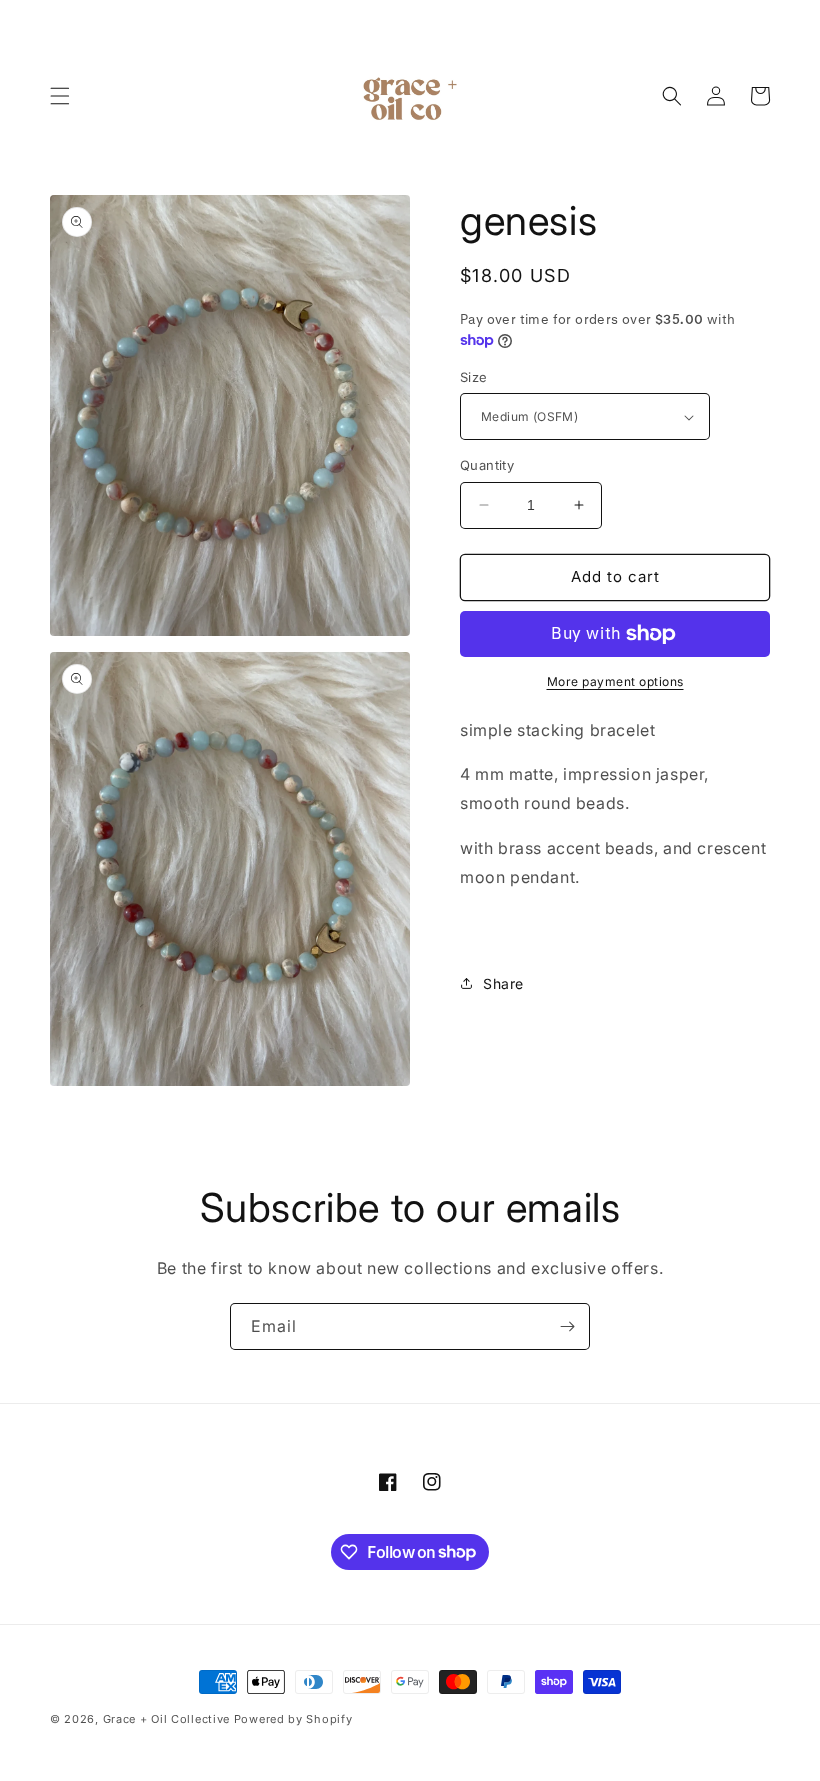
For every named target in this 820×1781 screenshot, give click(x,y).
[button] (60, 96)
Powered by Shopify (293, 1719)
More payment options (615, 681)
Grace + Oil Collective (166, 1719)
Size (474, 377)
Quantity (487, 465)
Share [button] (503, 983)
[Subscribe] (567, 1326)
